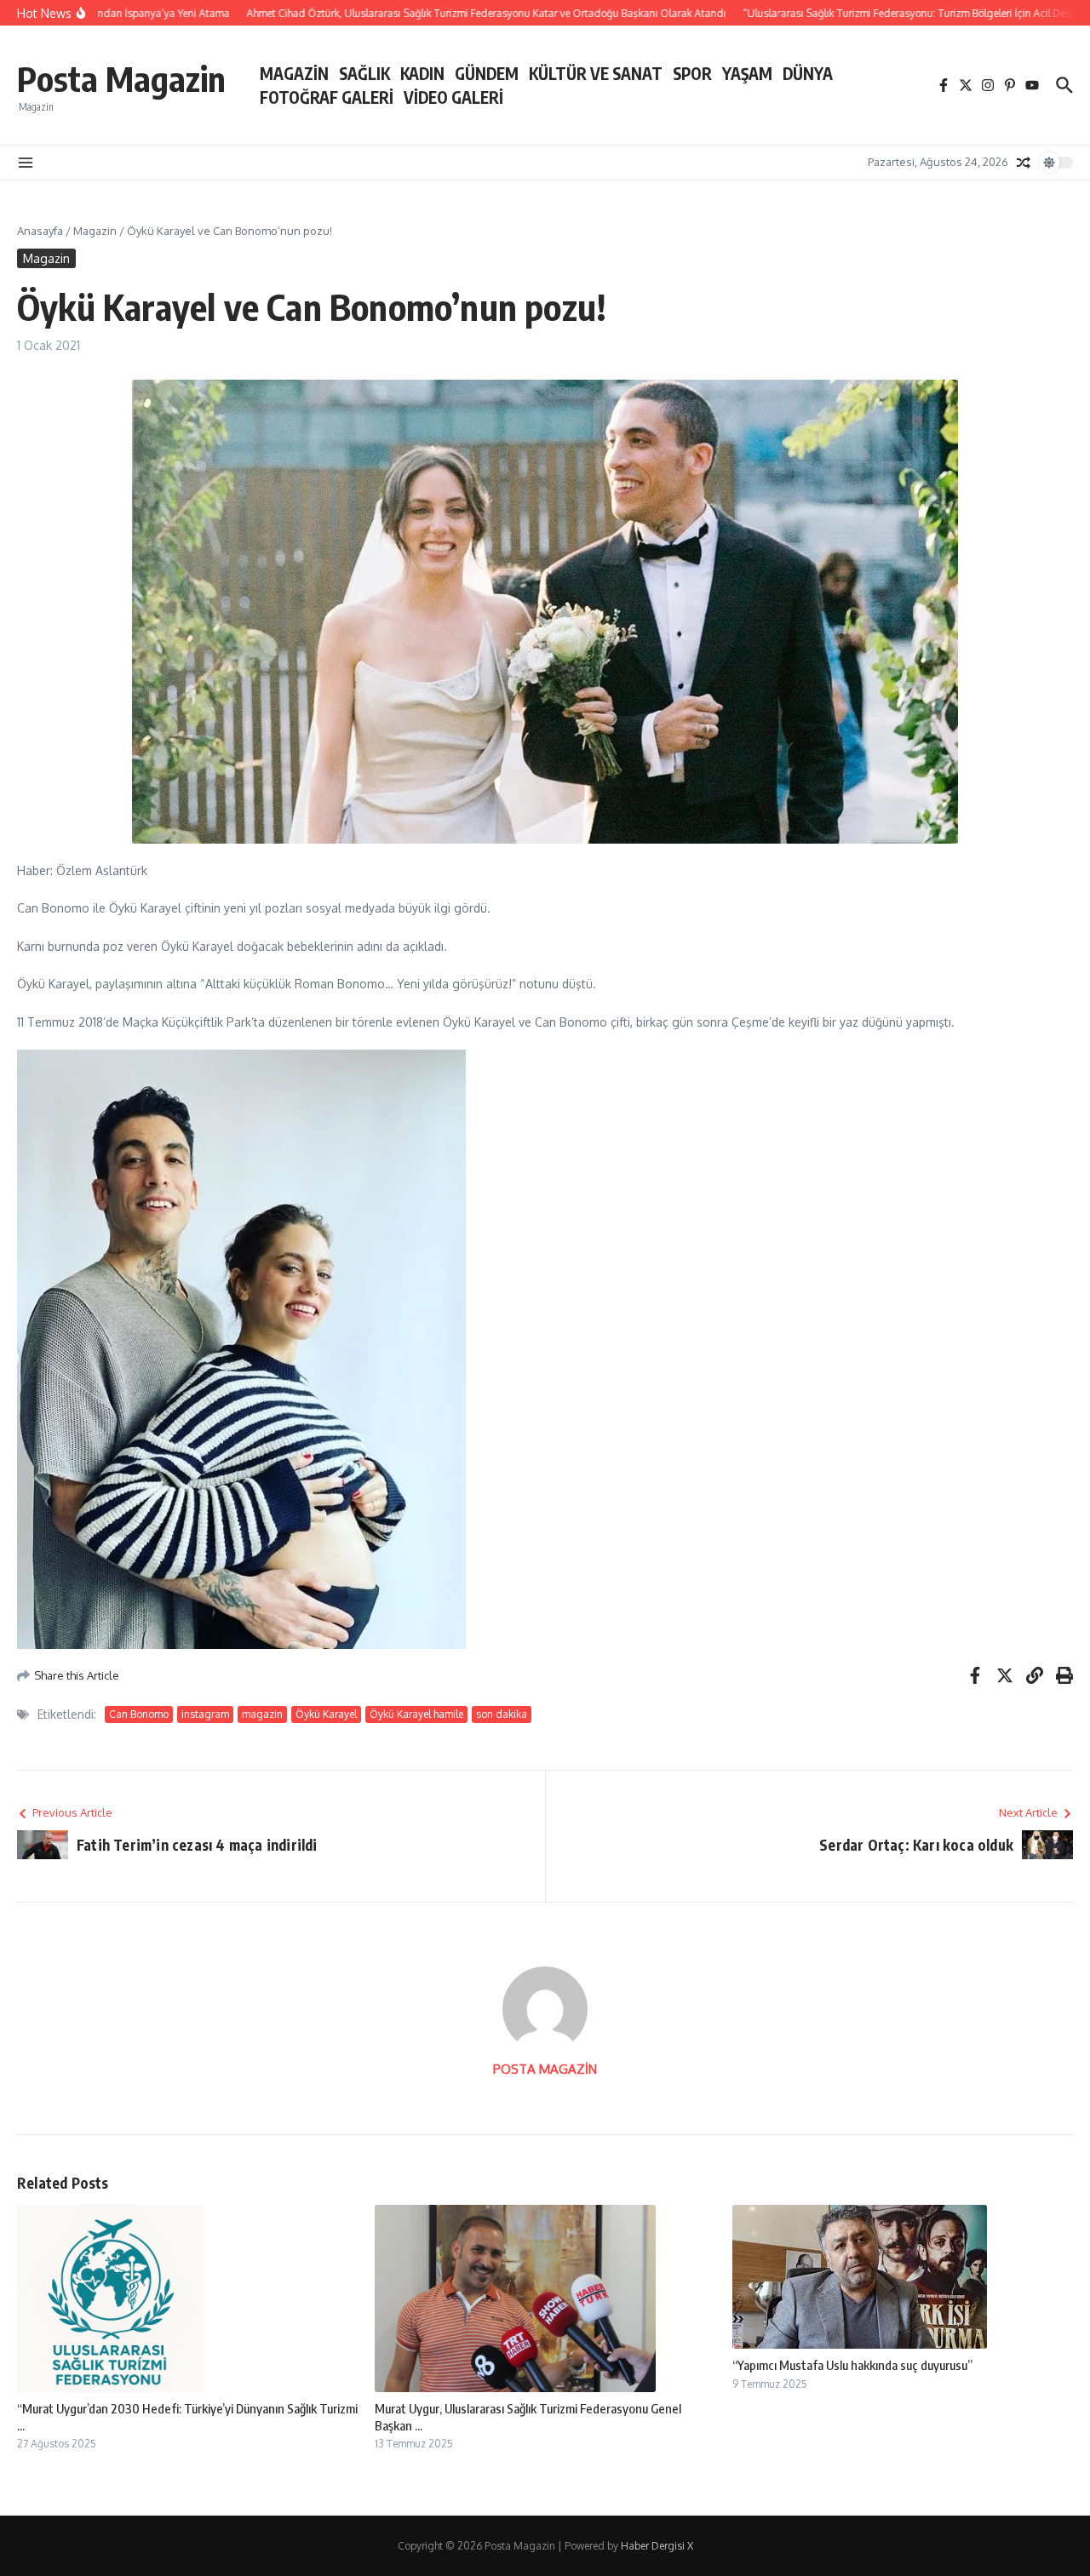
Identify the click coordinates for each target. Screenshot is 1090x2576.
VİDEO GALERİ (453, 97)
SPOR (692, 73)
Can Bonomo (139, 1714)
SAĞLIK (364, 73)
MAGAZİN (294, 73)
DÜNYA (808, 73)
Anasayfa (40, 231)
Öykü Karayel (326, 1714)
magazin (262, 1714)
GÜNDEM (487, 73)
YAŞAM (747, 73)
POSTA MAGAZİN (545, 2069)
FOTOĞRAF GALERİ (327, 97)
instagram (205, 1714)
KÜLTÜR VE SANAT (596, 73)
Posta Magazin (121, 78)
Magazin (95, 231)
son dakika (502, 1714)
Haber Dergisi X (657, 2546)
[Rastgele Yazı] (1024, 163)
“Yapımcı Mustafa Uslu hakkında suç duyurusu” (852, 2365)
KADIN (422, 73)
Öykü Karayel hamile (416, 1714)
